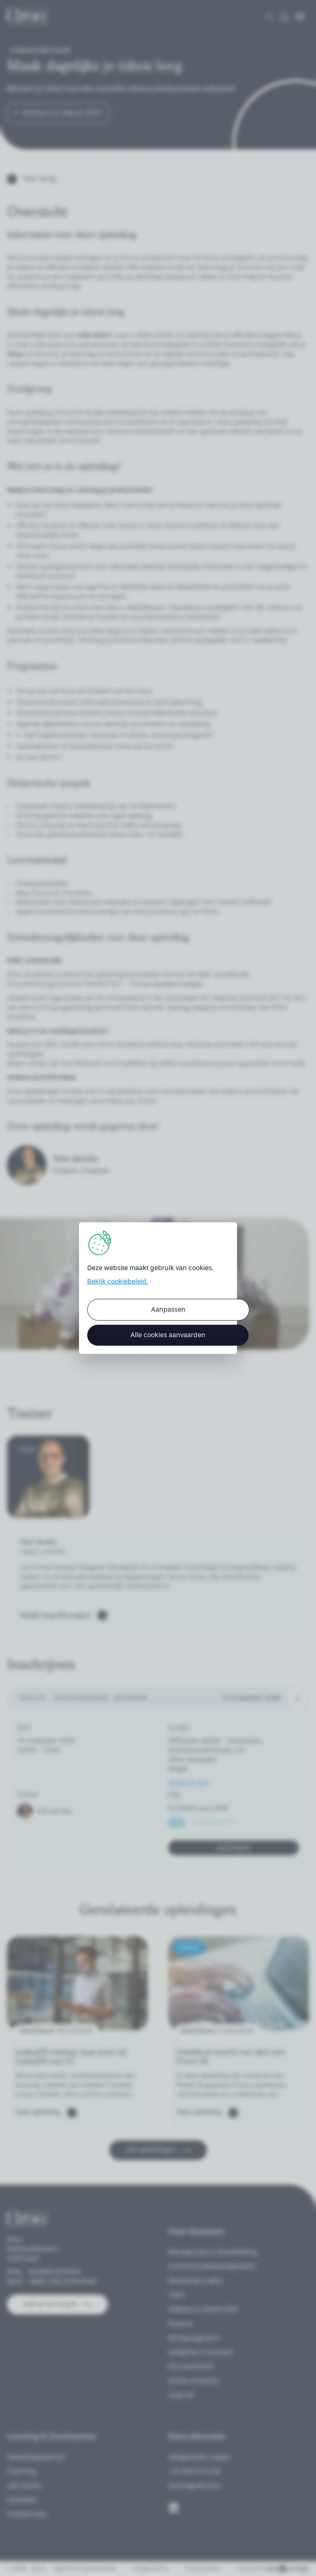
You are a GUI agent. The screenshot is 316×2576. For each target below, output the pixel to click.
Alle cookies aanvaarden (168, 1335)
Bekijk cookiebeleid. (117, 1281)
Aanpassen (168, 1309)
